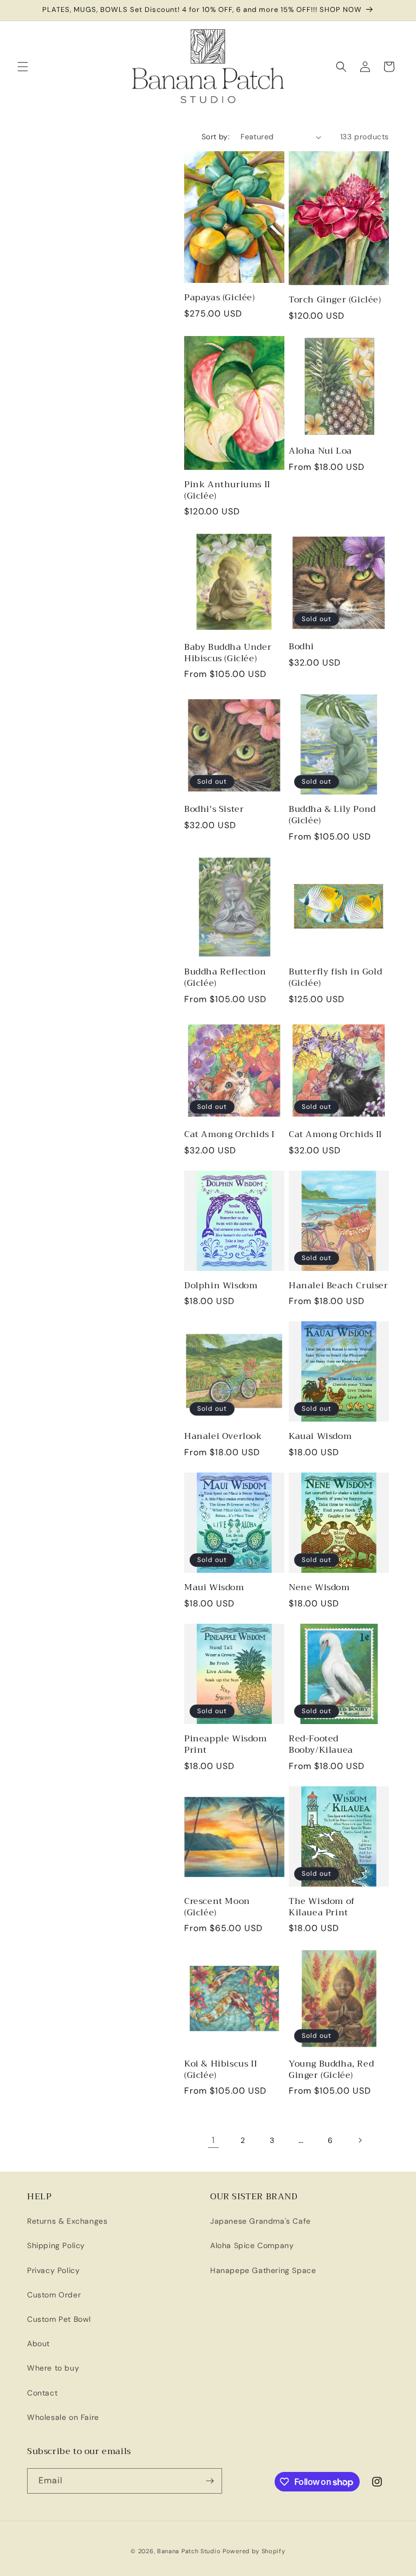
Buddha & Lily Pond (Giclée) (332, 815)
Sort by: (216, 137)
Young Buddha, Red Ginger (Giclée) (331, 2070)
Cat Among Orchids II (335, 1135)
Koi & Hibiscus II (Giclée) (220, 2070)
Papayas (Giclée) (220, 298)
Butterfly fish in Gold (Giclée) (335, 978)
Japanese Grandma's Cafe (261, 2221)
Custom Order (54, 2295)
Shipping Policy (56, 2245)
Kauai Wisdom (320, 1437)
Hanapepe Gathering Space (263, 2270)
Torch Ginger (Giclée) (335, 300)
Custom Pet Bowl (59, 2319)
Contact (42, 2393)
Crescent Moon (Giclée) (217, 1907)
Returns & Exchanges (67, 2221)
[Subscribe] (210, 2481)
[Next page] (360, 2140)
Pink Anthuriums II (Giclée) (227, 490)
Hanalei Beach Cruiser (339, 1286)
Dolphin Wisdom (221, 1286)
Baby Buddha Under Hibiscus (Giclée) (228, 653)
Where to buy (53, 2368)
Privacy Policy (53, 2270)
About (38, 2343)
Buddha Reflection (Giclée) (225, 978)
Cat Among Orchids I (229, 1135)
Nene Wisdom (319, 1588)
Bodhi (301, 647)
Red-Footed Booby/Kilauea (321, 1745)
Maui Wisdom (214, 1588)
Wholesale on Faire (63, 2417)
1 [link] (213, 2140)
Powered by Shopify (254, 2551)
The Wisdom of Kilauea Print (322, 1907)
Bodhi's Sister (214, 809)
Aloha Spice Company (252, 2245)
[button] (23, 67)
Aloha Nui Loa (320, 451)
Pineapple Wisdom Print (226, 1745)
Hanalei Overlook (223, 1437)
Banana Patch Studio (189, 2551)
